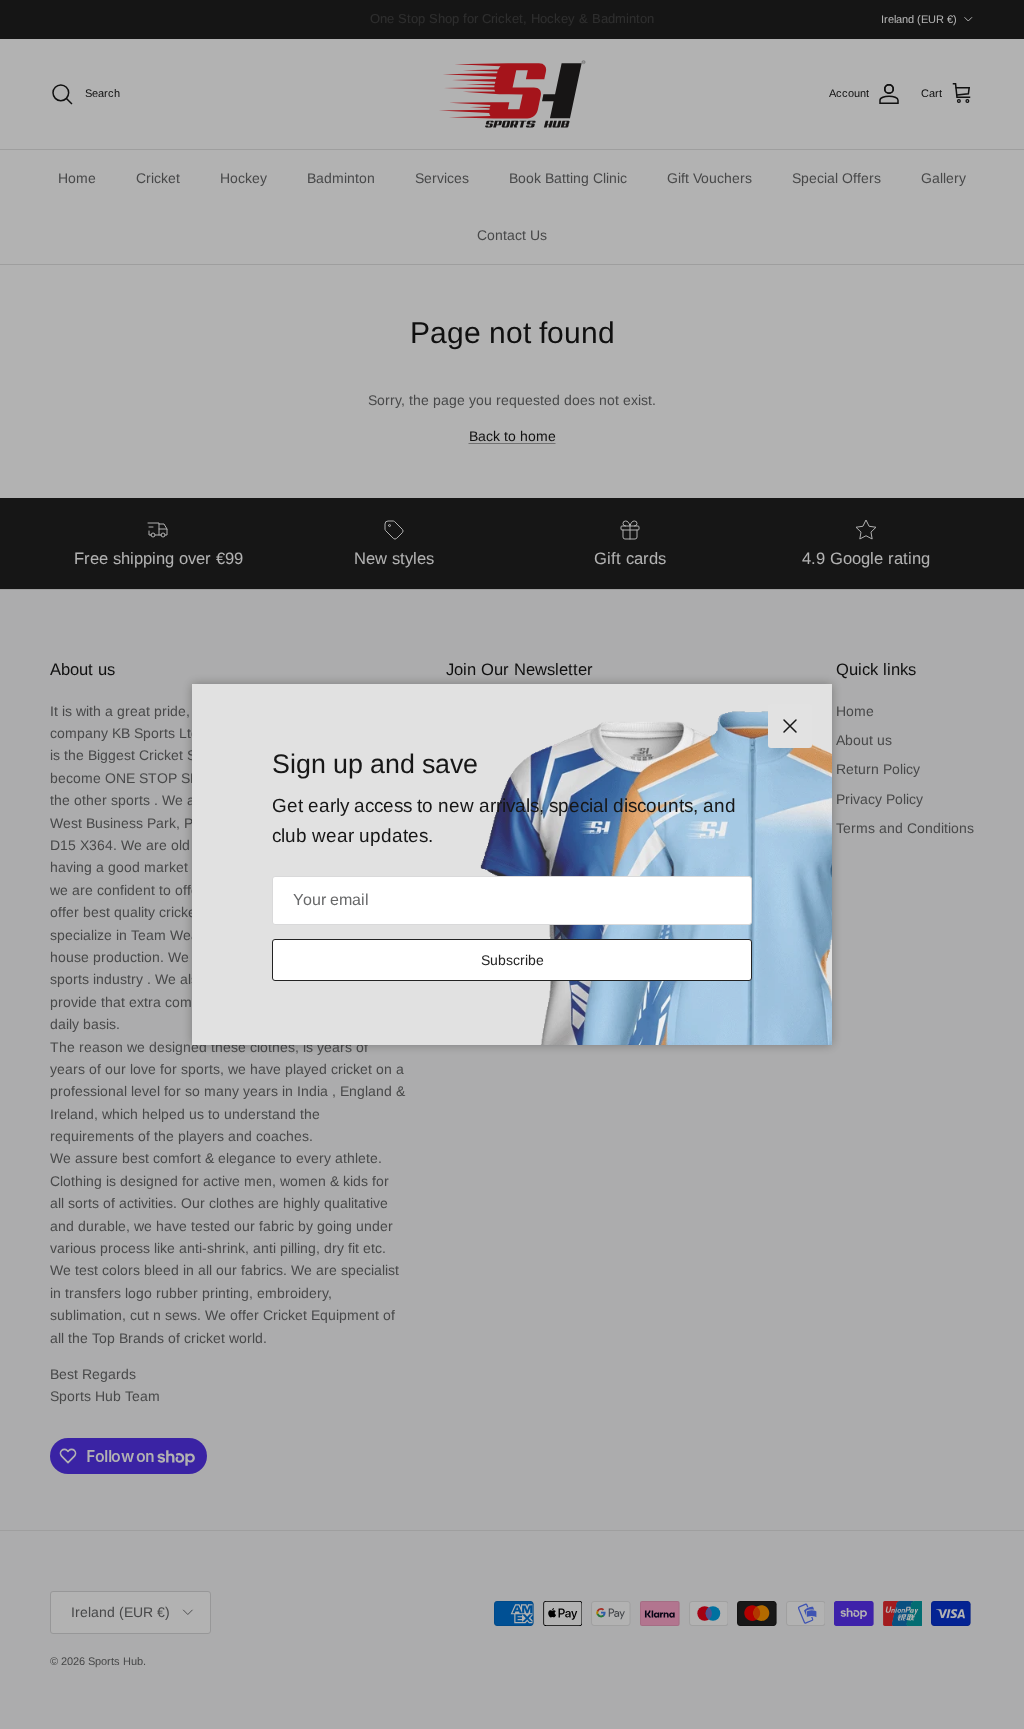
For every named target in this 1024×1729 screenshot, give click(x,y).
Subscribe (512, 960)
